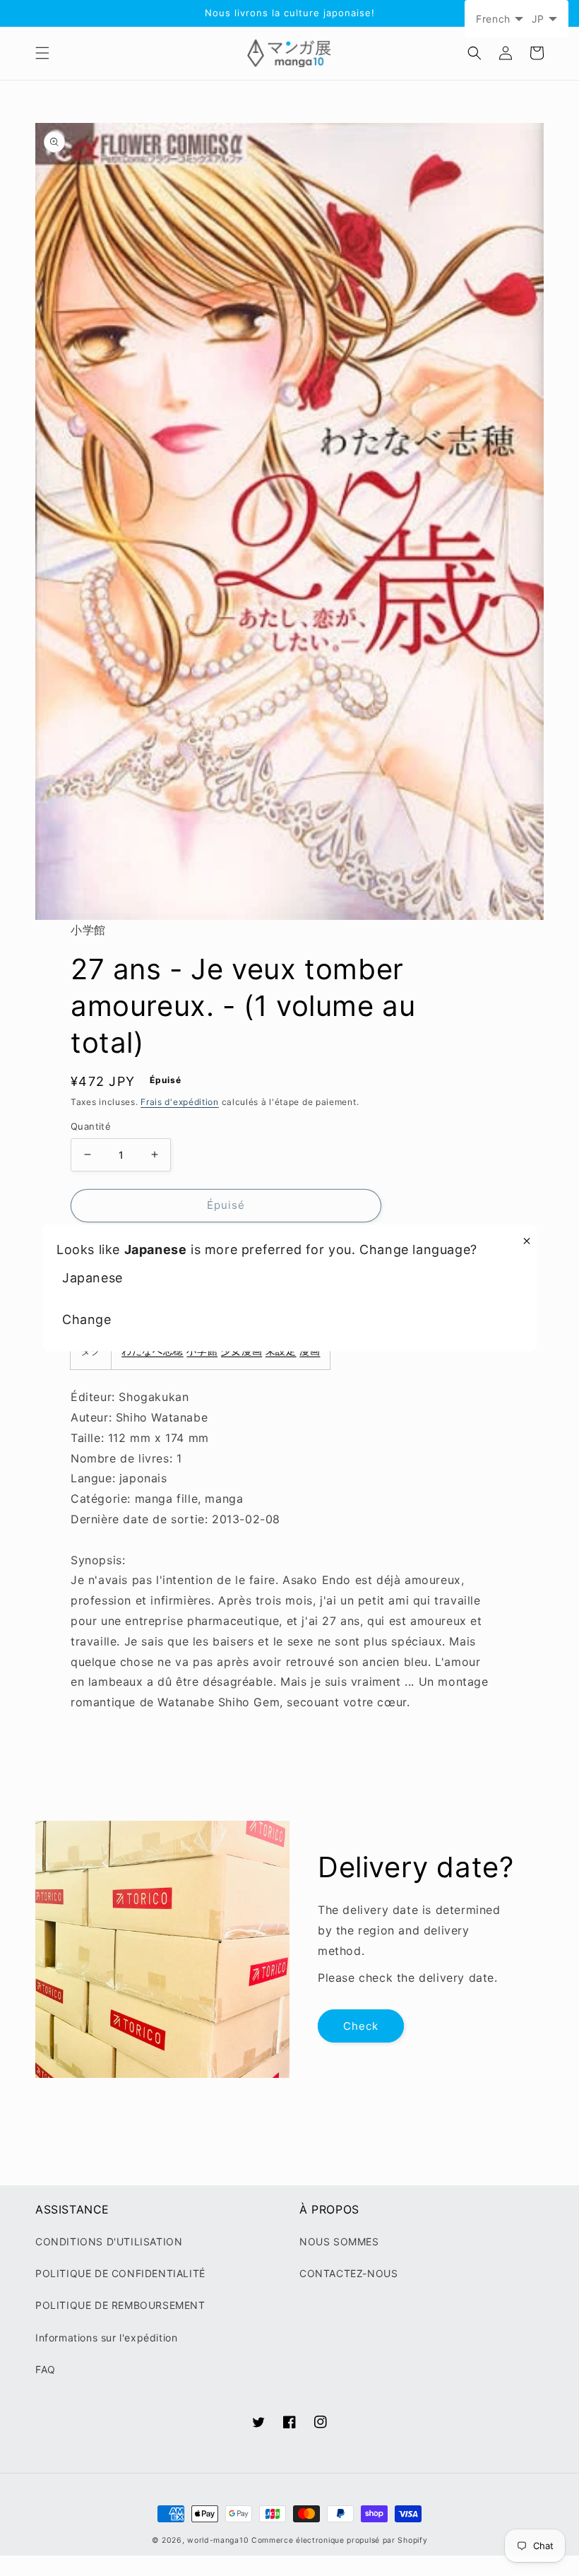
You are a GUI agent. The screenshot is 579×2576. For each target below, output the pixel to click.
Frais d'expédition (180, 1102)
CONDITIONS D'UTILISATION (109, 2241)
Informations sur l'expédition (106, 2338)
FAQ (46, 2369)
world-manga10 (218, 2540)
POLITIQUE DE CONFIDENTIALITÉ (120, 2273)
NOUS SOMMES (339, 2241)
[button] (42, 53)
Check (361, 2026)
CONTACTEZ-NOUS (348, 2273)
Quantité (91, 1126)
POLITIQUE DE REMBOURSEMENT (120, 2305)
